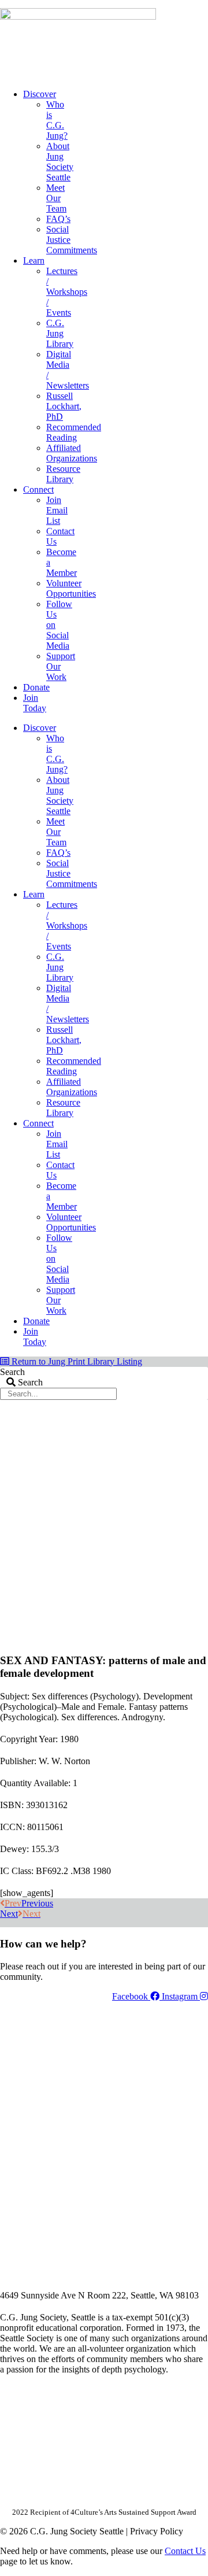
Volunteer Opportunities (71, 588)
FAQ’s (58, 219)
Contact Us (185, 2551)
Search (12, 1372)
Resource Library (63, 474)
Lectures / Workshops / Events (67, 292)
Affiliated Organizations (72, 453)
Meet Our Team (56, 198)
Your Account (54, 4)
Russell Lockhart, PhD (64, 406)
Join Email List (57, 510)
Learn (34, 260)
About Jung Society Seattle (60, 162)
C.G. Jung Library (60, 333)
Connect (38, 489)
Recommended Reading (74, 432)
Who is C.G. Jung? (57, 120)
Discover (40, 94)
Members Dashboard (132, 4)
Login (198, 4)
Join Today (35, 703)
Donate (36, 687)
